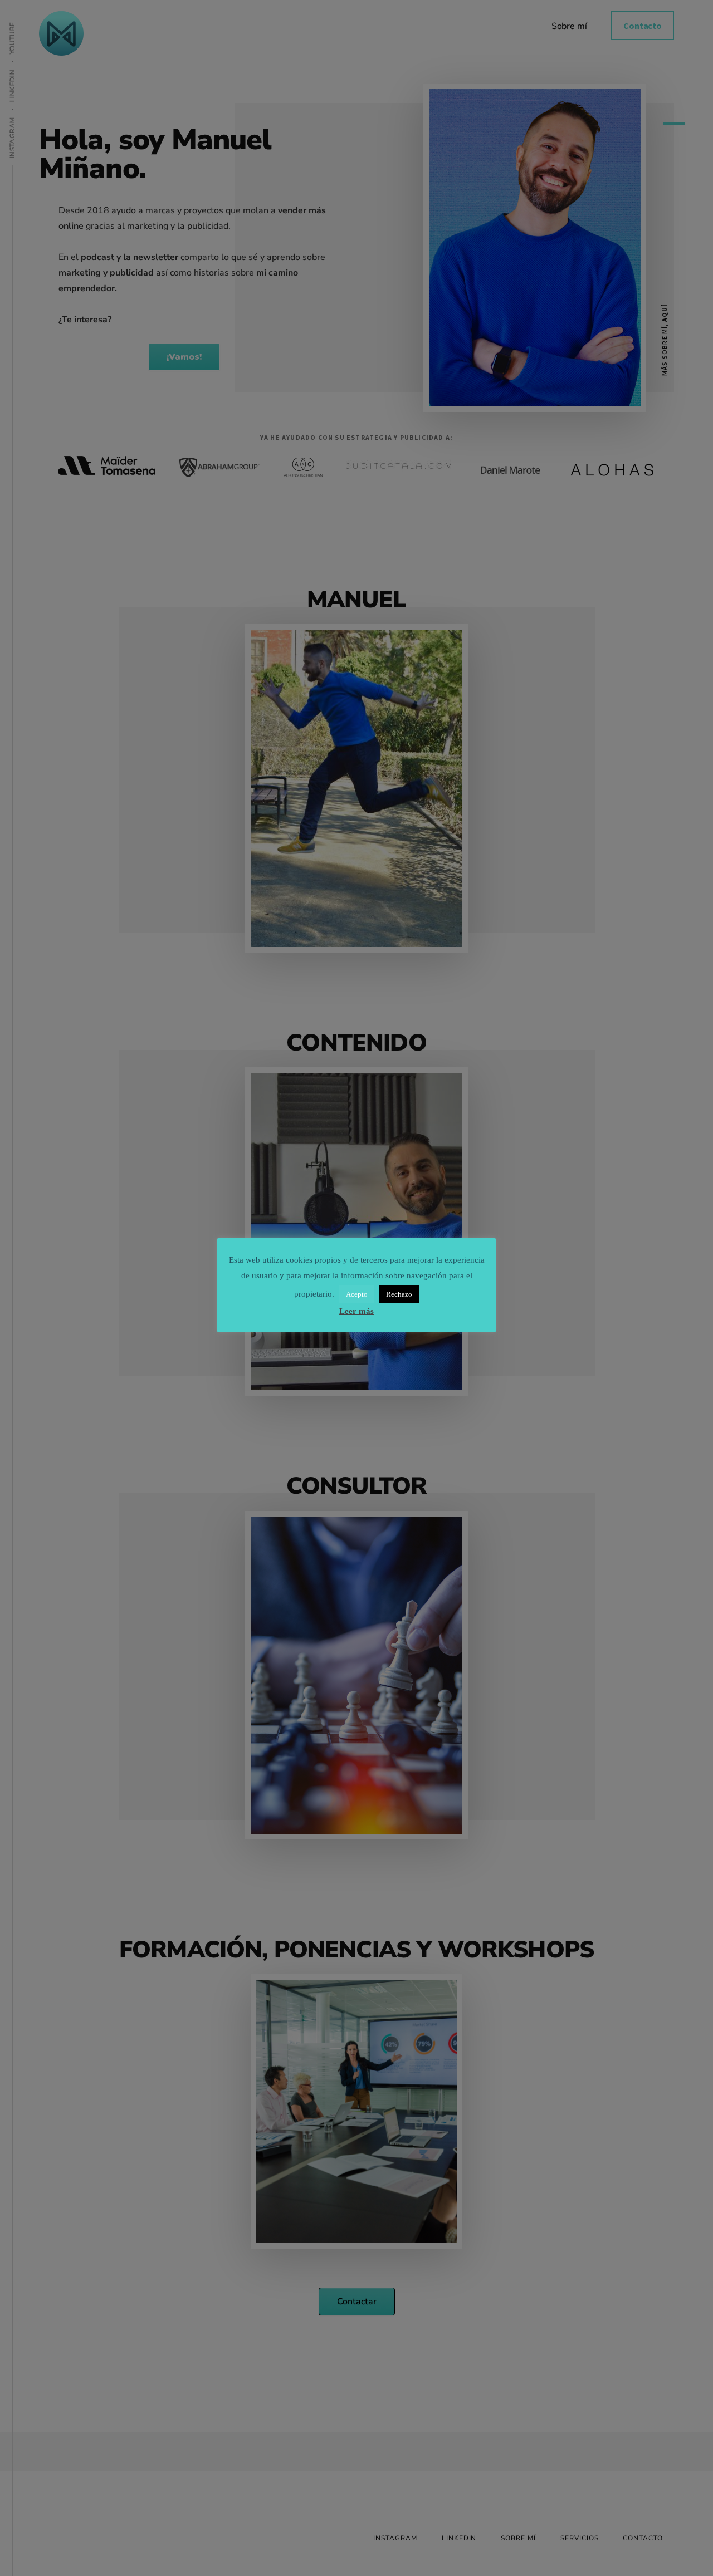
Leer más (356, 1311)
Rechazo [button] (399, 1294)
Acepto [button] (357, 1294)
